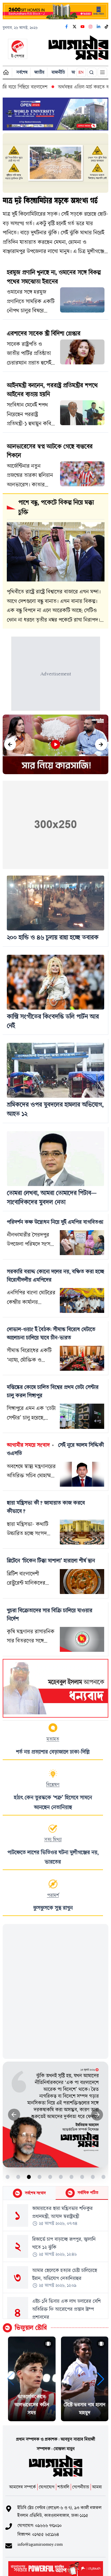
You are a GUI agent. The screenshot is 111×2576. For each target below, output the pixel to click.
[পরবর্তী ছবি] (97, 2115)
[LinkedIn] (99, 27)
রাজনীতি (58, 72)
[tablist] (55, 2193)
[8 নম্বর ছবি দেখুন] (82, 2177)
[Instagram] (91, 27)
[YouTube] (83, 27)
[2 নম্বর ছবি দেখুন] (18, 2177)
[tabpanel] (55, 2259)
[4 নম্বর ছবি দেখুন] (40, 2177)
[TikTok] (107, 27)
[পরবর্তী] (101, 744)
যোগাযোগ (47, 2487)
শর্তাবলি (63, 2487)
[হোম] (6, 72)
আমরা (97, 2487)
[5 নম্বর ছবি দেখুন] (50, 2177)
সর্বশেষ (22, 72)
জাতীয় (39, 72)
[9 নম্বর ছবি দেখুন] (93, 2177)
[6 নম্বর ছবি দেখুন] (61, 2177)
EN (81, 72)
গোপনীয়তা (81, 2487)
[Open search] (92, 72)
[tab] (29, 2193)
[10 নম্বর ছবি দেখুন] (103, 2177)
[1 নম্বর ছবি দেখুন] (8, 2177)
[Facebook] (67, 27)
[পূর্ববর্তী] (10, 744)
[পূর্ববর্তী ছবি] (14, 2115)
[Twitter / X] (75, 27)
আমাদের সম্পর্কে (22, 2487)
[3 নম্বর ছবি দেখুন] (29, 2177)
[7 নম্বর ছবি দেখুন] (71, 2177)
